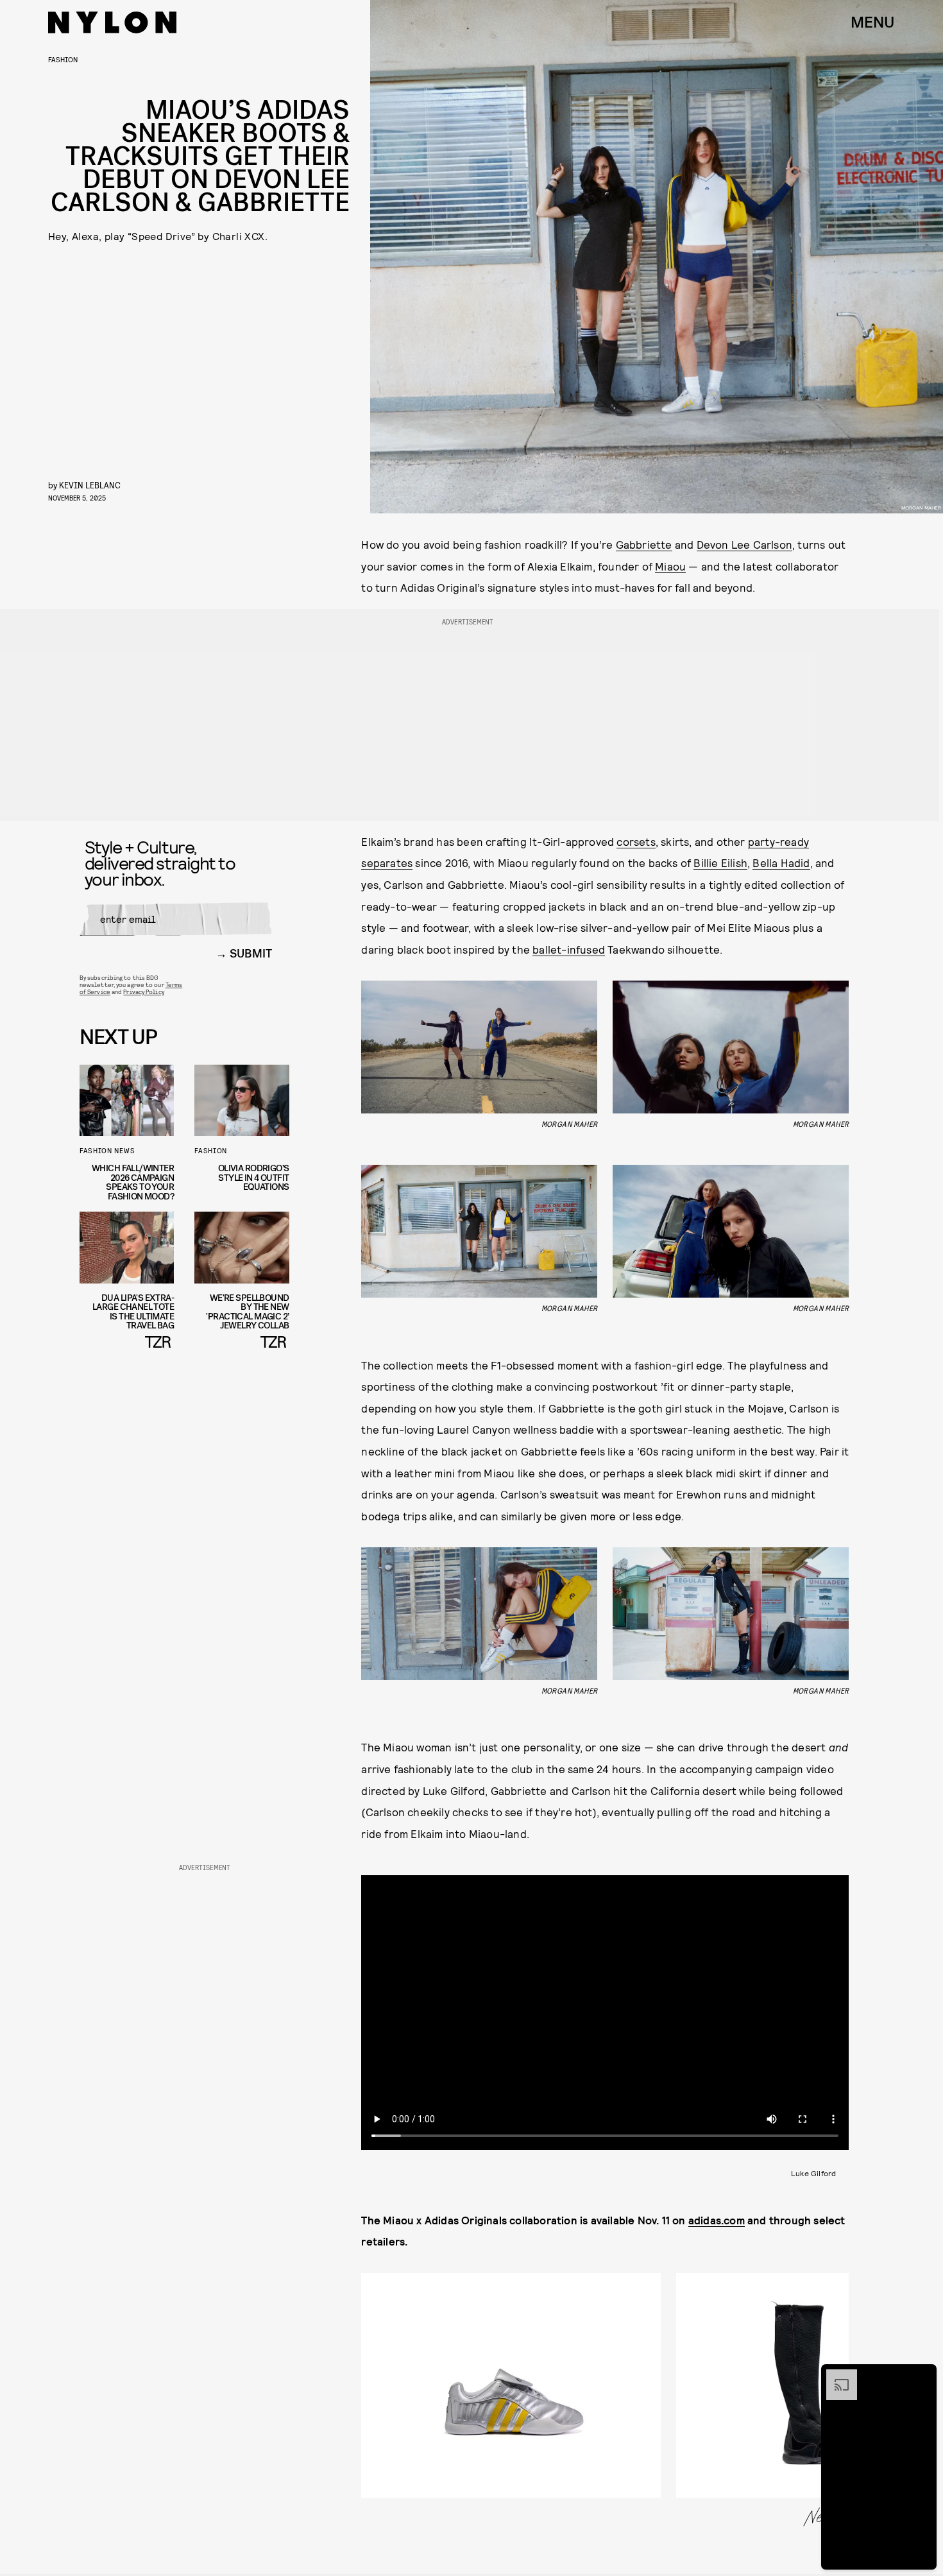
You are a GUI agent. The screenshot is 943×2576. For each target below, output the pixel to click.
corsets (636, 841)
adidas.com (717, 2220)
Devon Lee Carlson (744, 544)
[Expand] (835, 2376)
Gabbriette (644, 544)
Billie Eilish (720, 863)
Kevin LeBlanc (90, 485)
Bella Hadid (781, 863)
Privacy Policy (143, 992)
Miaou (670, 566)
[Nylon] (112, 22)
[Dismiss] (922, 2376)
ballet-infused (569, 949)
